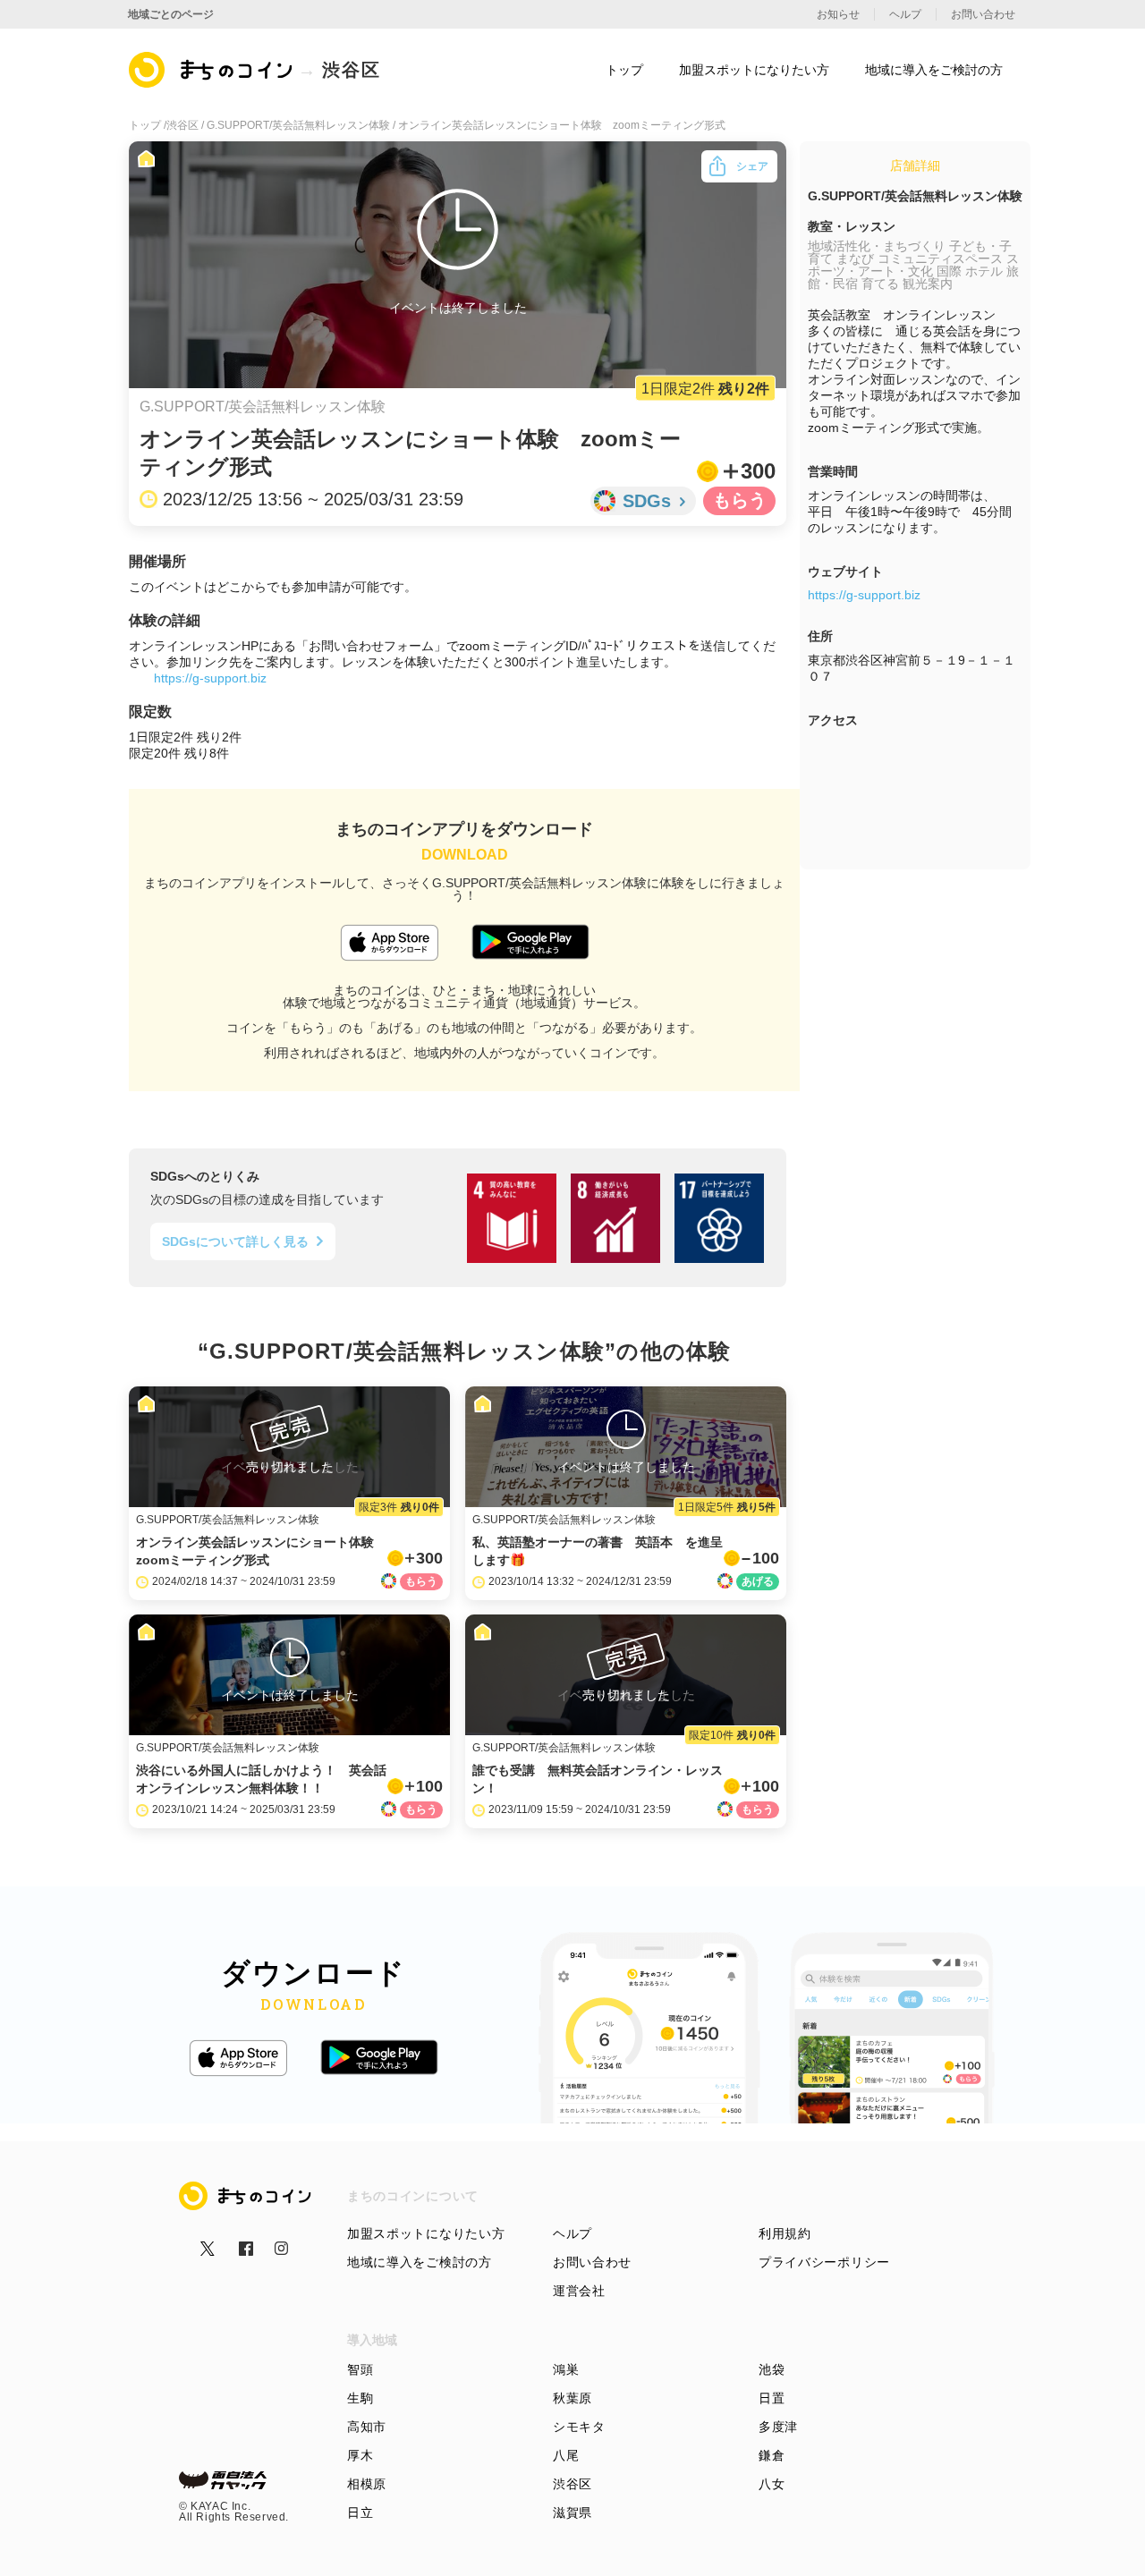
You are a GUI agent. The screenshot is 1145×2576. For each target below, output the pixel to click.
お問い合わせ (592, 2262)
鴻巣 (566, 2369)
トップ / (148, 125)
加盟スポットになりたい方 (426, 2233)
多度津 (778, 2427)
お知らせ (838, 14)
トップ (624, 70)
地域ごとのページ (171, 14)
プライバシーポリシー (824, 2262)
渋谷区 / (187, 125)
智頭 (360, 2369)
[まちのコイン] (212, 70)
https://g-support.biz (210, 678)
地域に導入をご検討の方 (420, 2262)
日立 (360, 2512)
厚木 (360, 2455)
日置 (772, 2398)
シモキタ (579, 2427)
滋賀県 (572, 2512)
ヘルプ (572, 2233)
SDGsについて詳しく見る (235, 1241)
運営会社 (579, 2291)
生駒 (360, 2398)
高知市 (367, 2427)
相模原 (367, 2484)
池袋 (772, 2369)
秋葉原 (572, 2398)
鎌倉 (772, 2455)
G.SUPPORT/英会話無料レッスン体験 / (302, 125)
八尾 (566, 2455)
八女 (772, 2484)
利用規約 (785, 2233)
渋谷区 (572, 2484)
